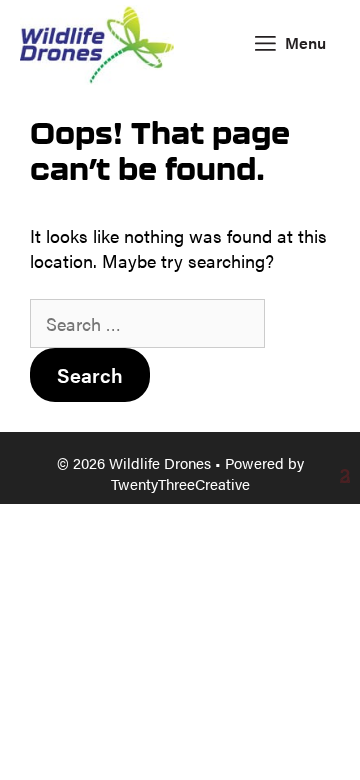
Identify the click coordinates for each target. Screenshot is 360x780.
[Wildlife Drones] (97, 42)
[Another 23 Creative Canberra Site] (180, 476)
